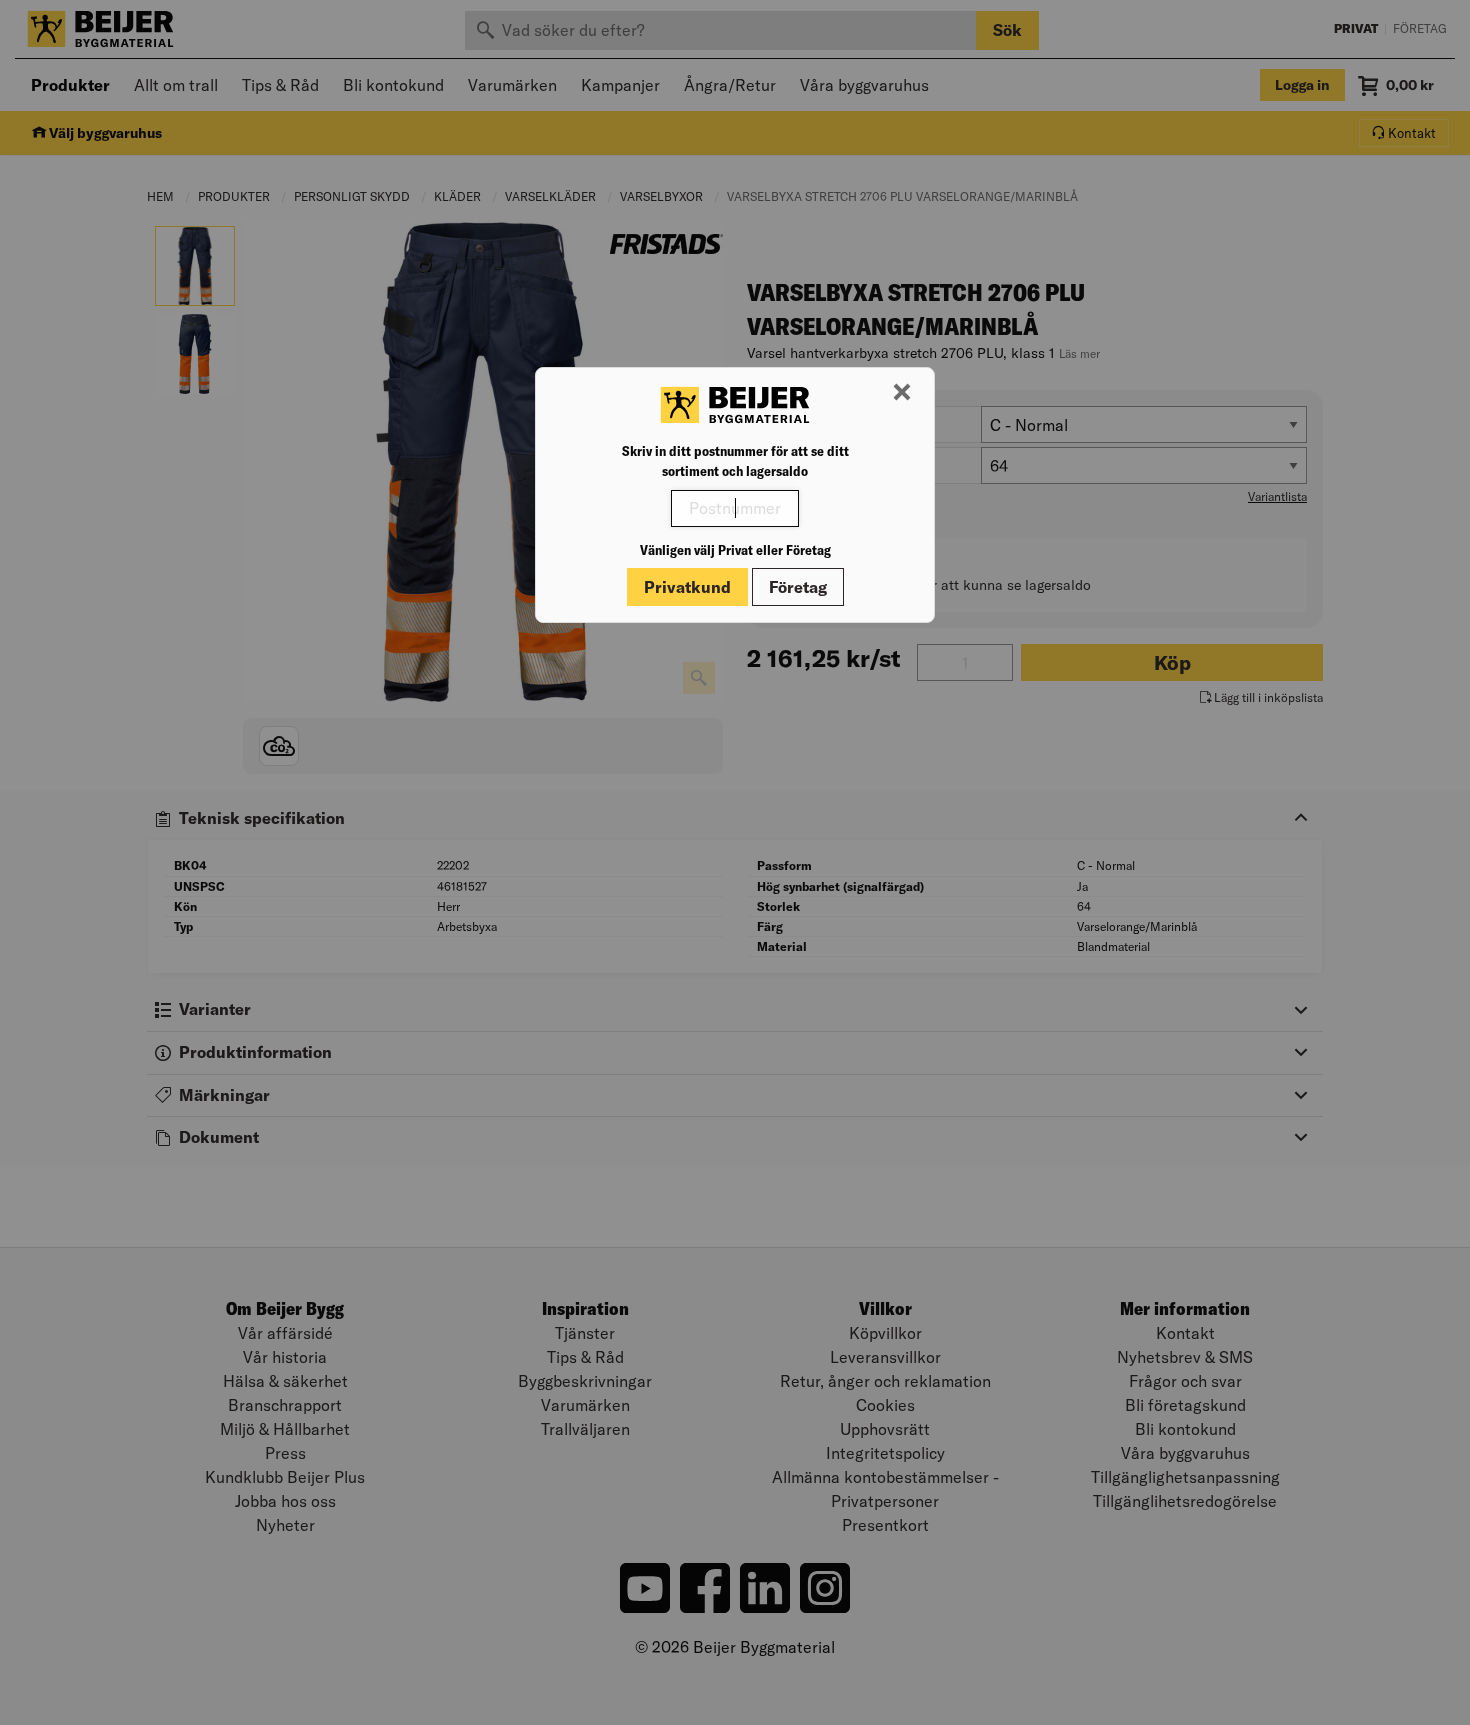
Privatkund (687, 587)
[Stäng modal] (902, 393)
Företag (798, 587)
